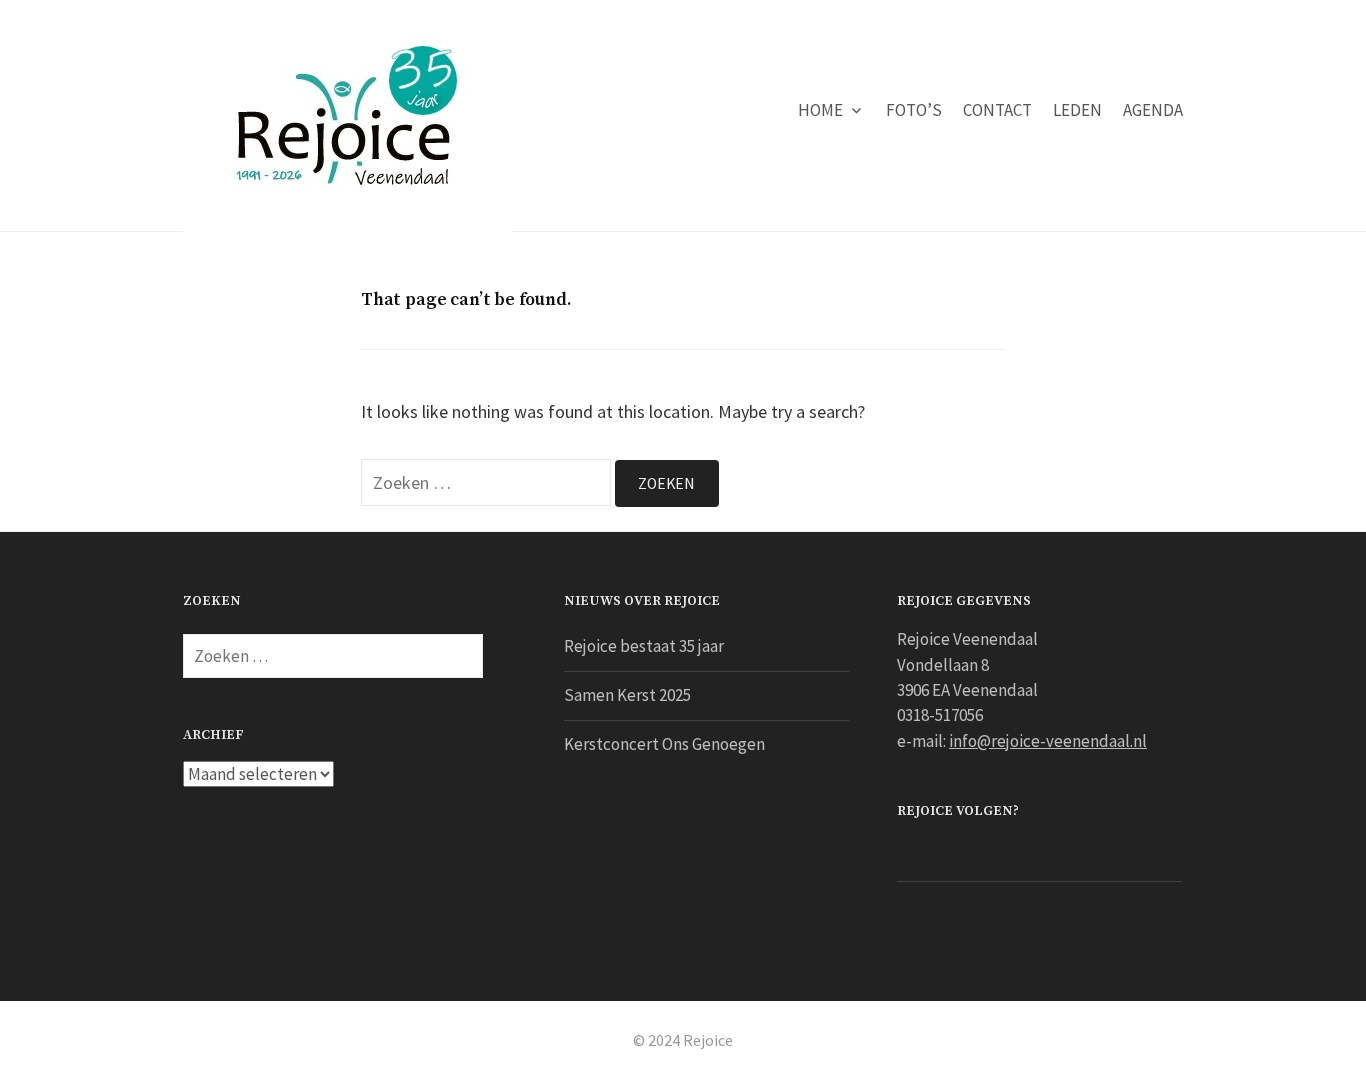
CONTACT (997, 110)
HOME (820, 110)
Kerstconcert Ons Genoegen (664, 744)
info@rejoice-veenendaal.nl (1048, 741)
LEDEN (1077, 110)
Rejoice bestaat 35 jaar (644, 646)
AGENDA (1153, 110)
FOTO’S (914, 110)
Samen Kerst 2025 (627, 695)
